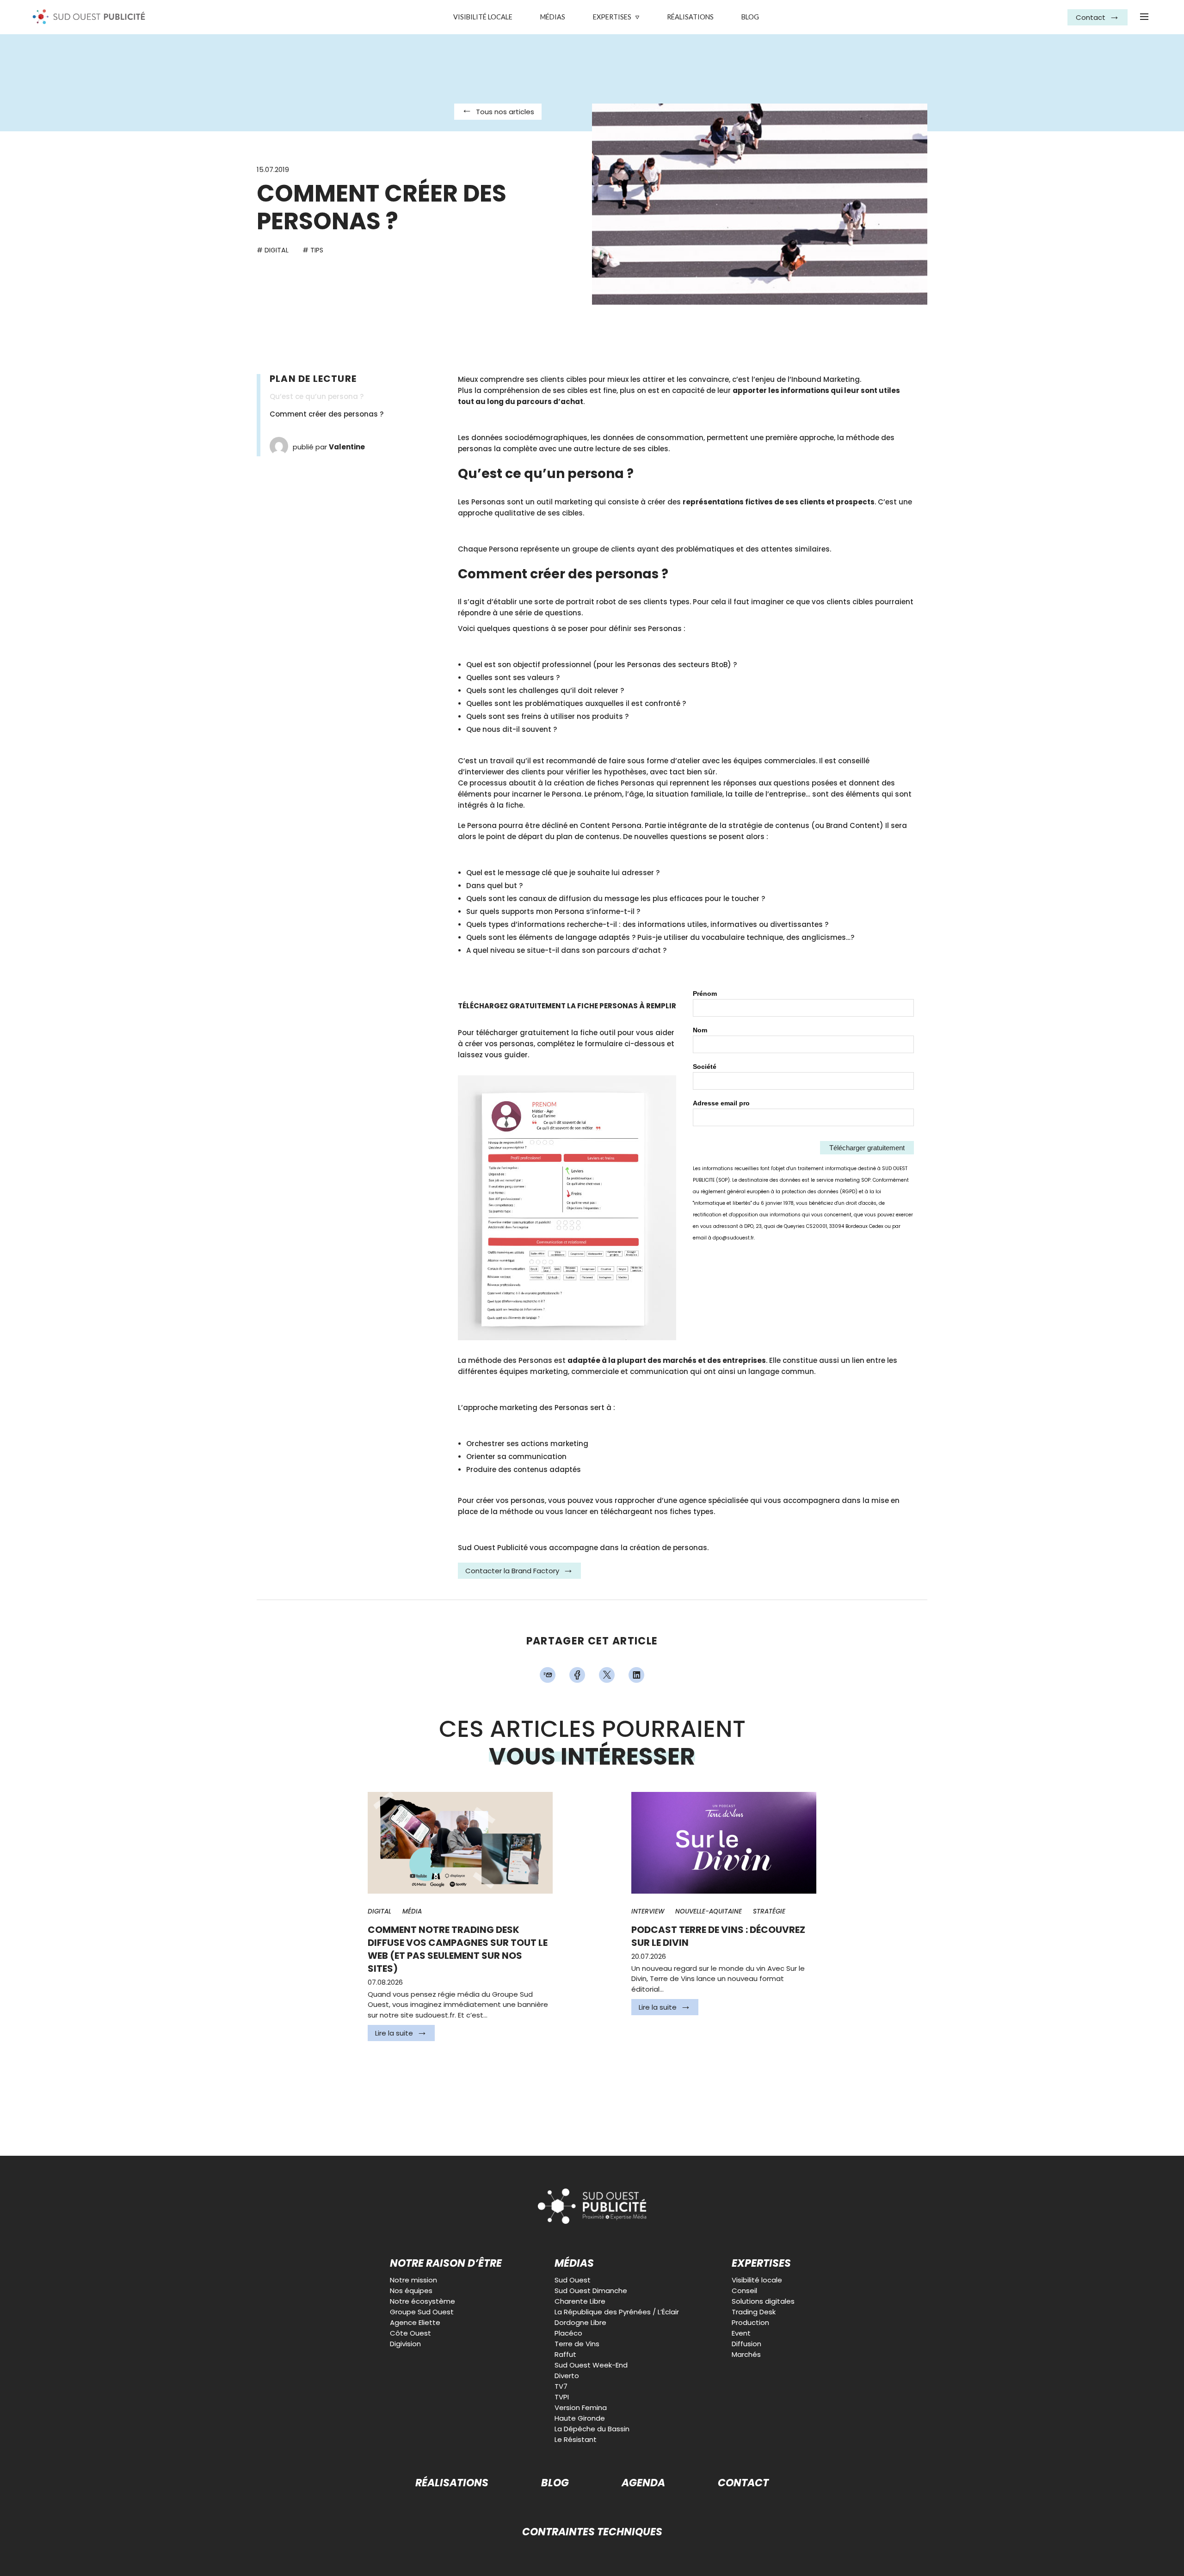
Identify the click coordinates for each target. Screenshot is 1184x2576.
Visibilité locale (483, 17)
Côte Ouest (410, 2333)
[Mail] (548, 1675)
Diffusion (746, 2344)
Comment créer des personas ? (327, 414)
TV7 (561, 2386)
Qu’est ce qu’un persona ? (317, 396)
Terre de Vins (577, 2344)
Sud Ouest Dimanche (591, 2291)
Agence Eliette (415, 2322)
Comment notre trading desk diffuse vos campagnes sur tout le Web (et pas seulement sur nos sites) (458, 1949)
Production (750, 2322)
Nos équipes (411, 2291)
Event (741, 2333)
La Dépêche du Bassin (592, 2429)
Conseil (744, 2291)
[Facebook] (577, 1675)
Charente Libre (580, 2301)
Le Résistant (576, 2439)
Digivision (405, 2344)
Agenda (643, 2483)
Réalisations (690, 17)
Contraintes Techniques (592, 2532)
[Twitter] (607, 1675)
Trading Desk (754, 2312)
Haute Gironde (580, 2418)
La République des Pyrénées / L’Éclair (617, 2312)
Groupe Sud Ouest (422, 2312)
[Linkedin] (636, 1675)
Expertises (612, 17)
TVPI (562, 2397)
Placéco (568, 2333)
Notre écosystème (422, 2301)
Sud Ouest (573, 2280)
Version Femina (581, 2407)
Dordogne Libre (580, 2322)
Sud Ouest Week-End (591, 2365)
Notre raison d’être (446, 2264)
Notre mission (413, 2280)
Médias (553, 17)
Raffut (565, 2354)
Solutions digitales (763, 2301)
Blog (750, 17)
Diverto (567, 2376)
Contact (743, 2483)
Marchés (746, 2354)
